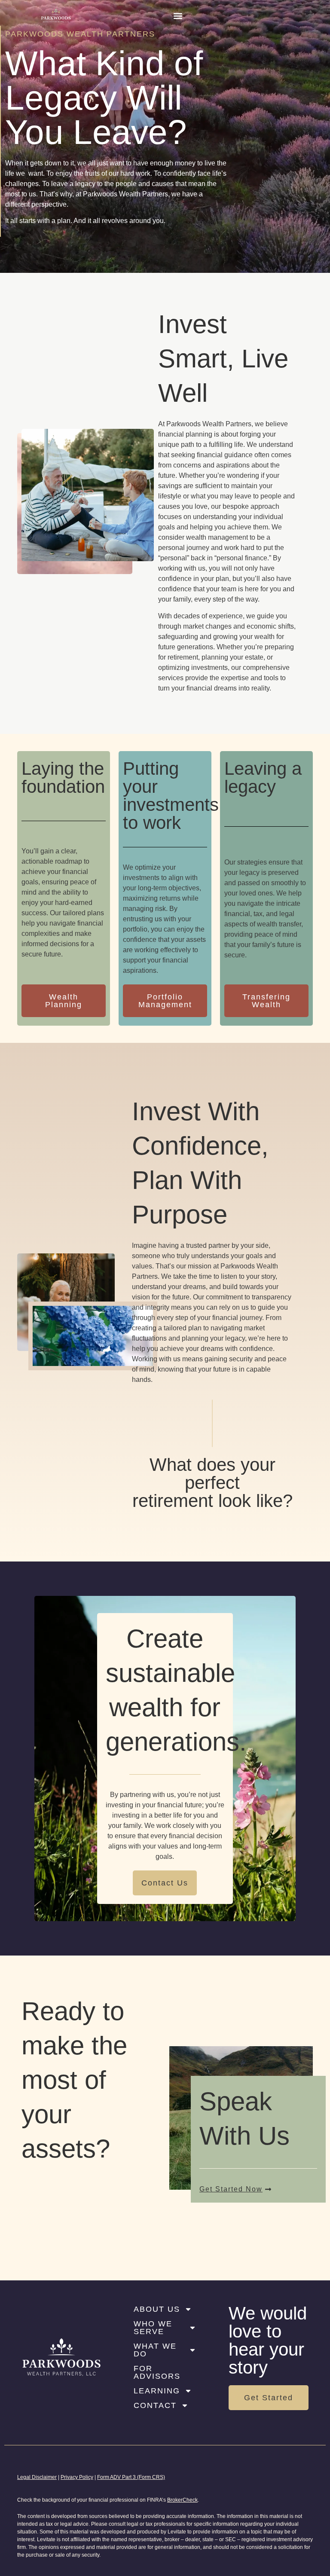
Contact (155, 2405)
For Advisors (157, 2372)
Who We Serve (153, 2328)
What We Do (155, 2350)
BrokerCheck (182, 2500)
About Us (157, 2309)
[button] (178, 16)
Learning (157, 2391)
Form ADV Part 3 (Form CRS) (131, 2477)
